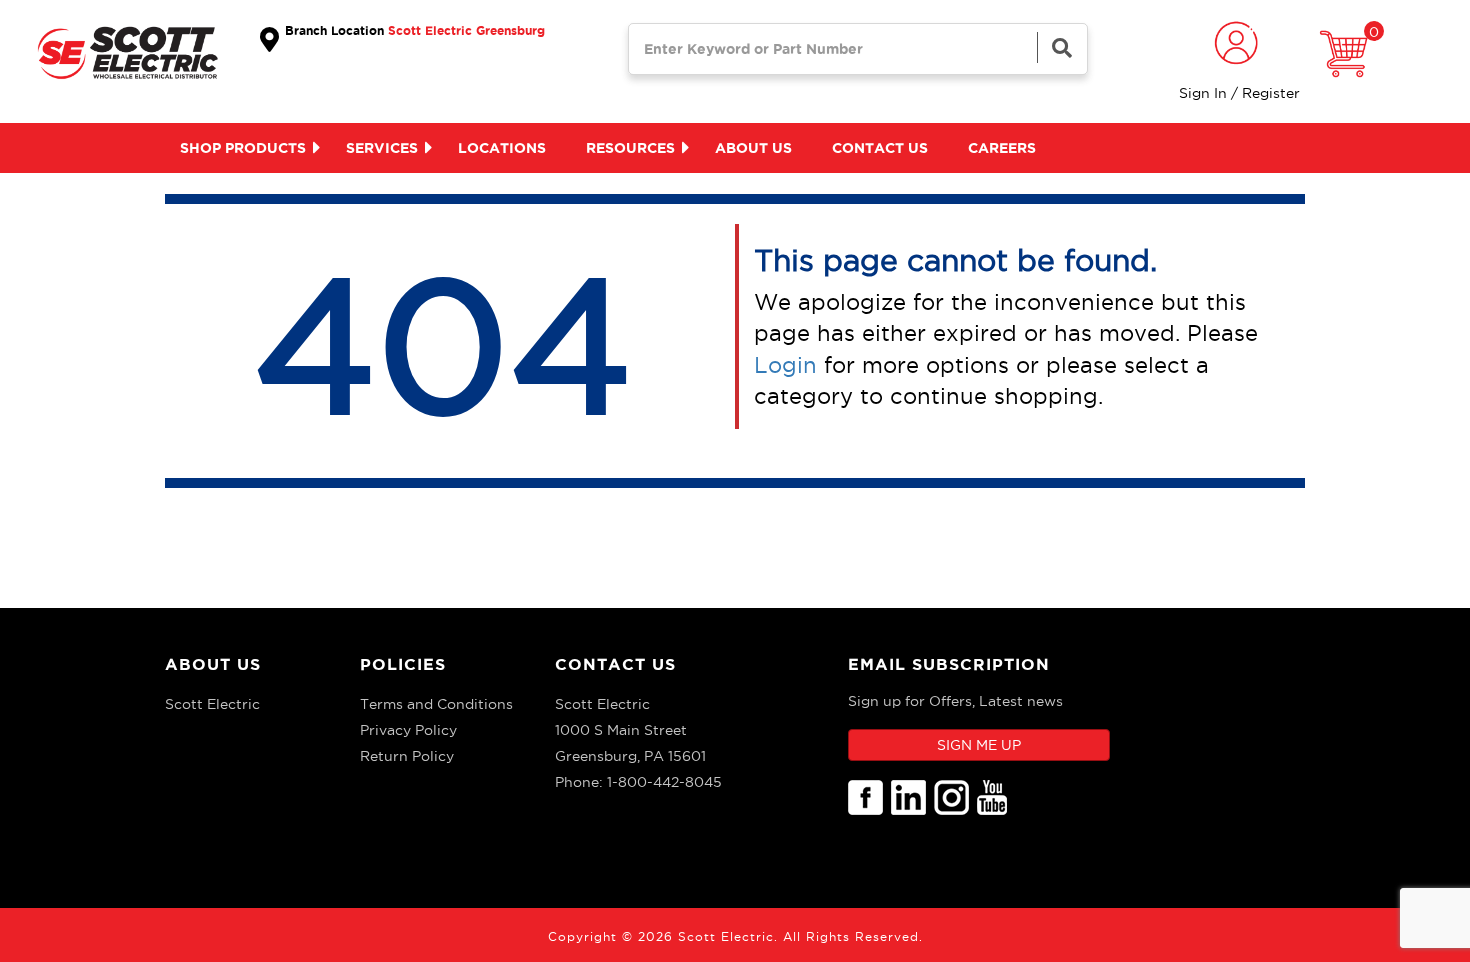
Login (785, 365)
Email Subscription (949, 664)
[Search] (1062, 47)
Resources (630, 148)
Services (382, 148)
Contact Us (615, 664)
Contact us (880, 148)
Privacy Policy (408, 730)
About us (753, 148)
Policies (403, 664)
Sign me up (979, 745)
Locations (502, 148)
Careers (1002, 148)
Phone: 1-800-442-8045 (638, 782)
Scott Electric (212, 704)
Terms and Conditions (436, 704)
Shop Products (243, 148)
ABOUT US (213, 664)
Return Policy (407, 756)
